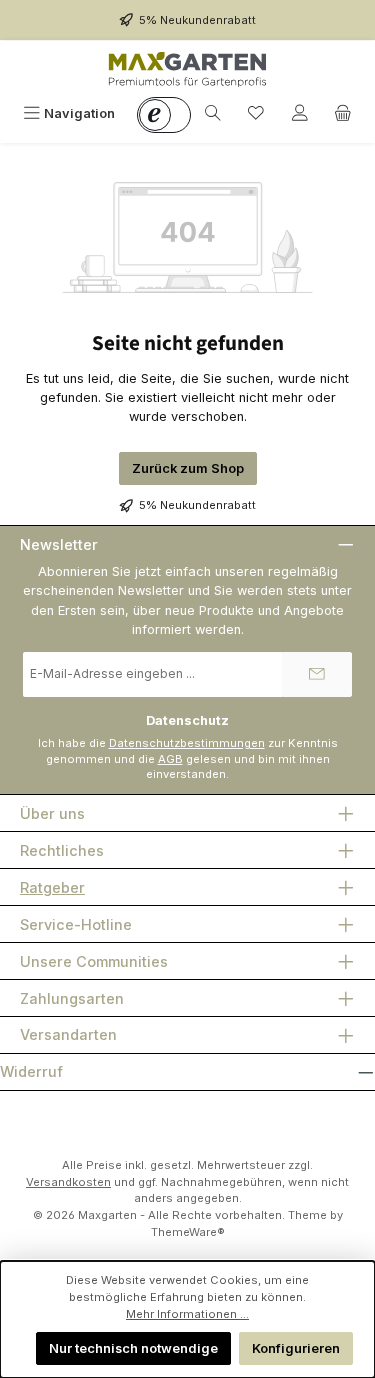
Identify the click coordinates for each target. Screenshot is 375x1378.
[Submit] (317, 674)
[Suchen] (213, 113)
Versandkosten (68, 1182)
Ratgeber (52, 887)
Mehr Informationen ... (187, 1314)
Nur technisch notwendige (133, 1348)
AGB (170, 759)
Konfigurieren (296, 1348)
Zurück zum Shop (188, 468)
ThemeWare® (188, 1232)
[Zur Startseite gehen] (188, 69)
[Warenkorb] (343, 113)
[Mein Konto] (300, 113)
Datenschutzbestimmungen (187, 743)
